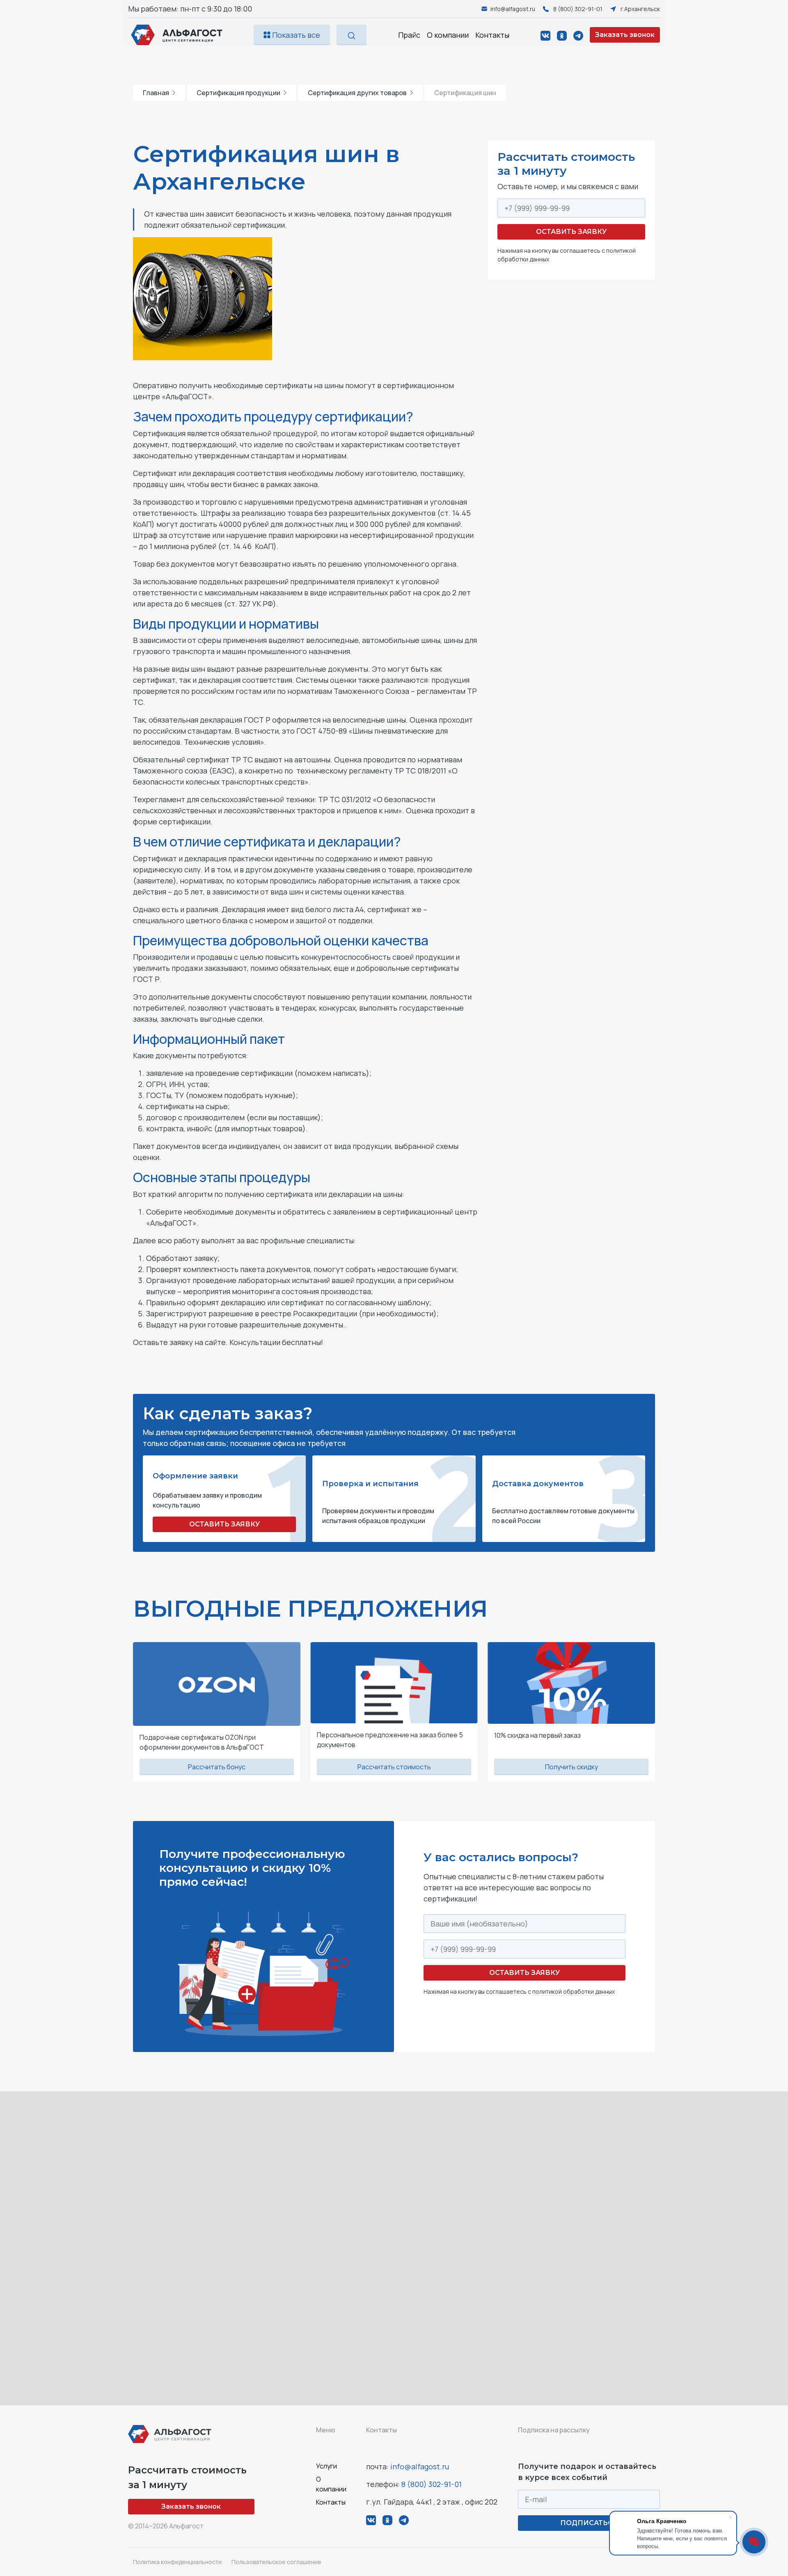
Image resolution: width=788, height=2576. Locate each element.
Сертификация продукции (238, 93)
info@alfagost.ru (420, 2466)
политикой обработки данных (574, 1991)
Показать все (295, 35)
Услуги (326, 2466)
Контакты (492, 35)
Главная (156, 93)
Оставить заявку (571, 232)
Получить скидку (572, 1767)
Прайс (409, 35)
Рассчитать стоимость (394, 1767)
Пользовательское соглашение (276, 2562)
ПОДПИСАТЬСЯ (589, 2523)
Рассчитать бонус (217, 1767)
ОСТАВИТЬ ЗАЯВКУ (224, 1524)
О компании (448, 35)
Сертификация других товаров (357, 93)
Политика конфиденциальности (177, 2562)
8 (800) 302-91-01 (432, 2484)
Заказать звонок (625, 35)
